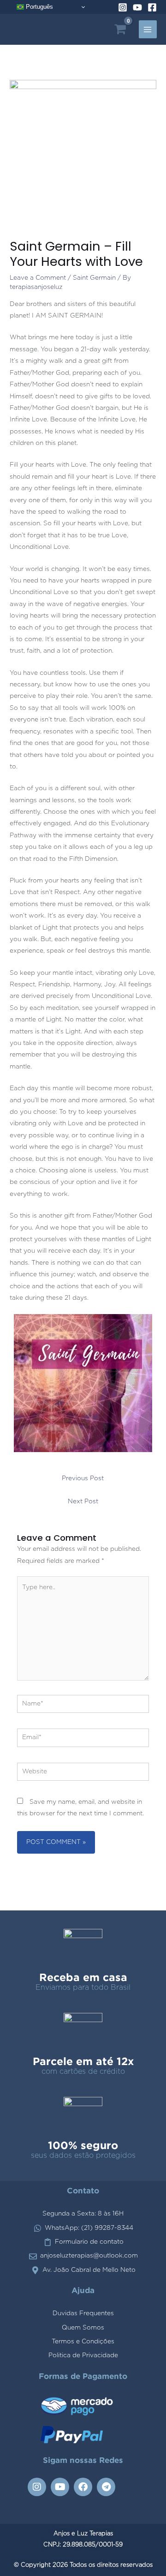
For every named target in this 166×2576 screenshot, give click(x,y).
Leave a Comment (38, 278)
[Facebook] (152, 7)
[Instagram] (123, 7)
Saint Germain (94, 278)
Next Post (83, 1501)
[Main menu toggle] (148, 29)
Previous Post (83, 1478)
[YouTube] (137, 7)
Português (39, 7)
